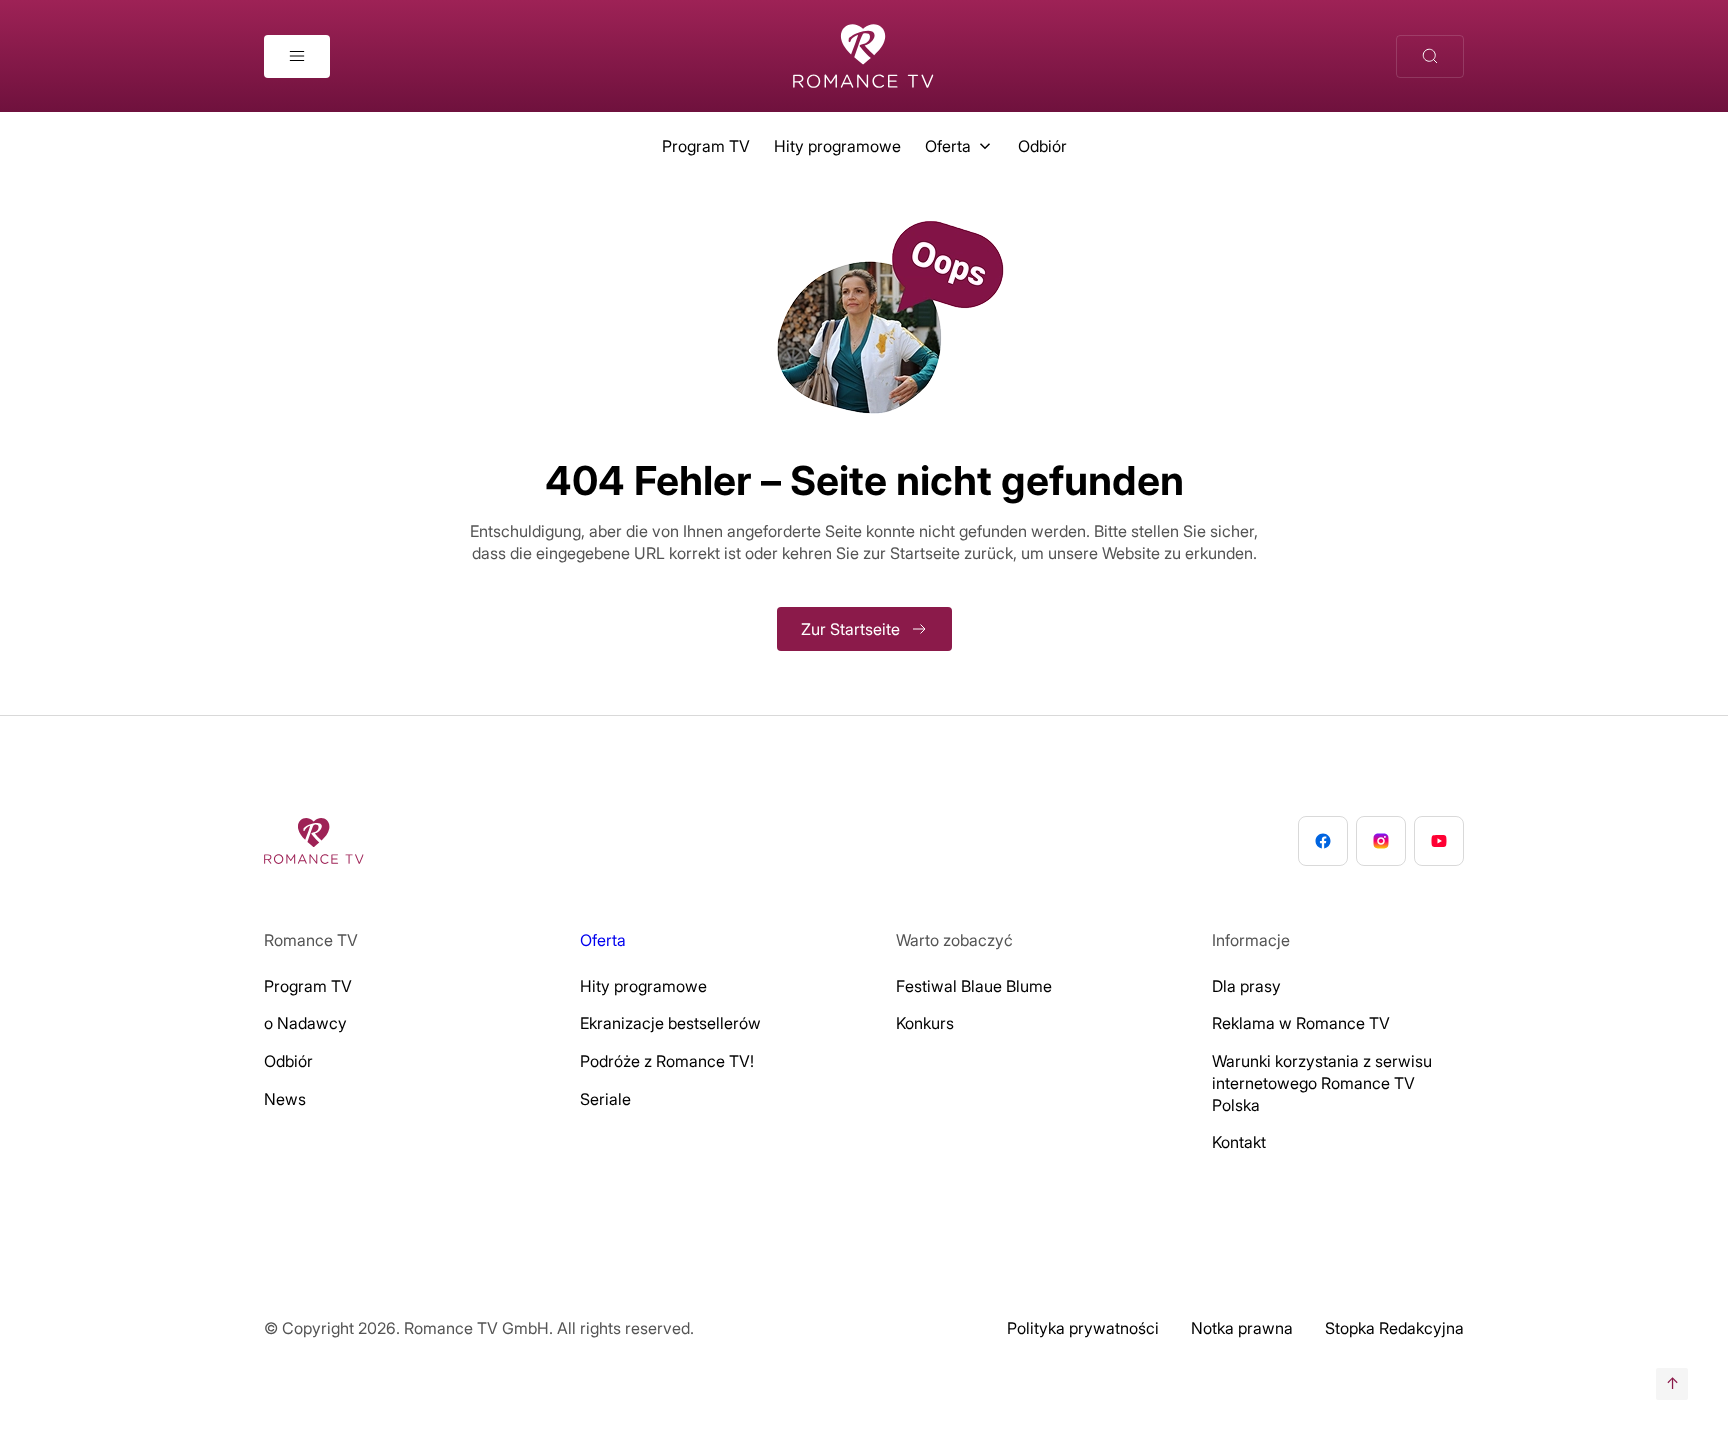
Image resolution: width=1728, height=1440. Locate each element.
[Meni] (297, 56)
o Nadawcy (305, 1023)
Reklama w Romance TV (1301, 1023)
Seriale (605, 1099)
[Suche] (1430, 56)
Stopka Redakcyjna (1394, 1328)
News (285, 1099)
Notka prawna (1242, 1328)
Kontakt (1239, 1142)
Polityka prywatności (1083, 1328)
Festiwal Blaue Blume (974, 986)
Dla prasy (1246, 986)
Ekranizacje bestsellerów (670, 1023)
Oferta (948, 146)
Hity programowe (837, 146)
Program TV (706, 146)
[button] (44, 1396)
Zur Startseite (850, 629)
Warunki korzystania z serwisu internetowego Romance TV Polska (1322, 1083)
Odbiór (1042, 146)
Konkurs (925, 1023)
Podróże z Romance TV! (667, 1061)
